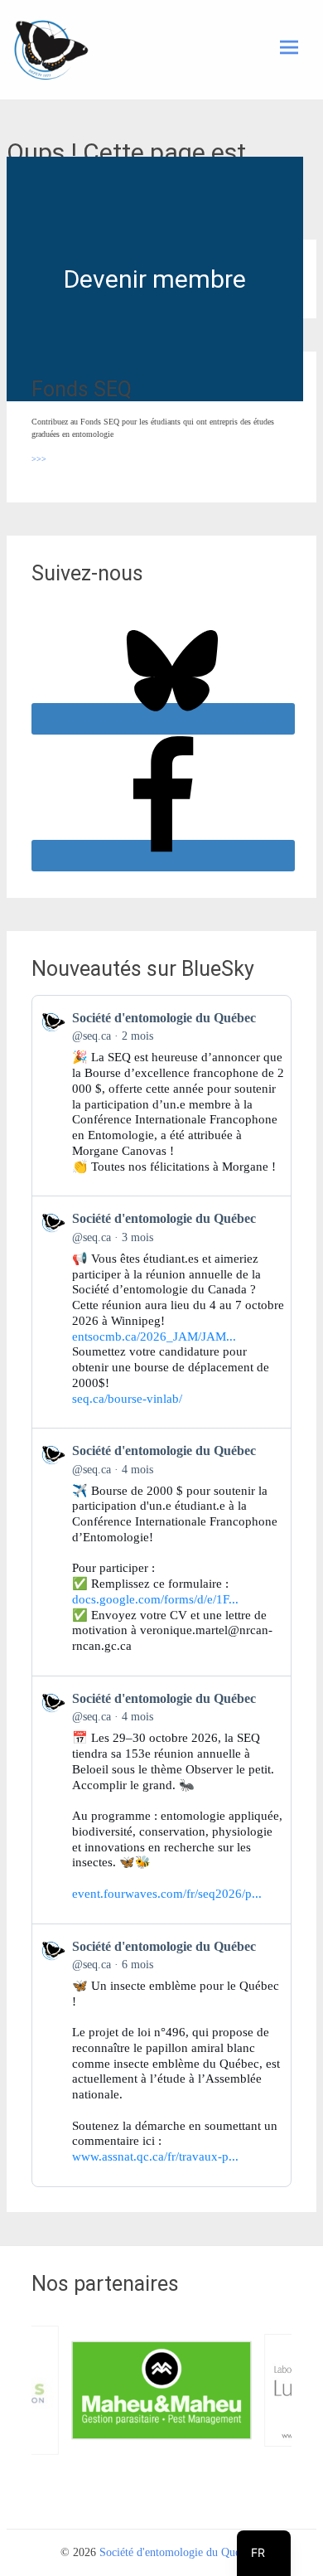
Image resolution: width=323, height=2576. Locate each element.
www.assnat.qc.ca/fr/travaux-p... (155, 2156)
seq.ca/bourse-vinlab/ (127, 1399)
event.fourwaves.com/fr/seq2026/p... (167, 1894)
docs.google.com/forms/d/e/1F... (155, 1599)
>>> (39, 459)
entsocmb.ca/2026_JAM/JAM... (154, 1337)
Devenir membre (155, 279)
